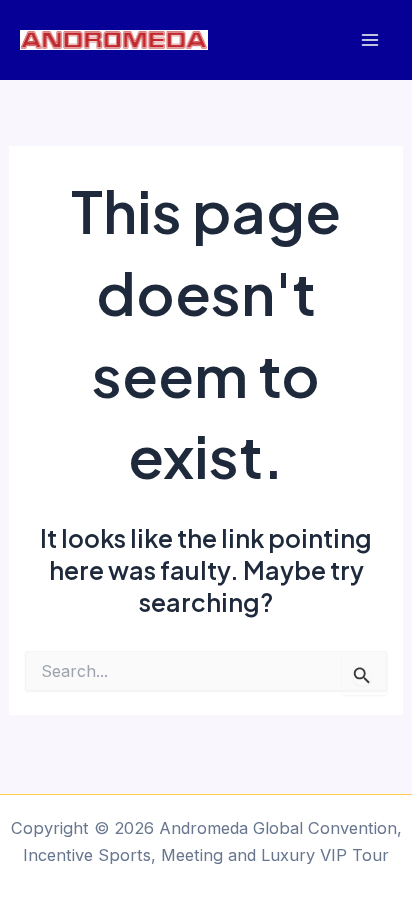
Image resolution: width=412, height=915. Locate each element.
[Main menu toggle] (369, 40)
